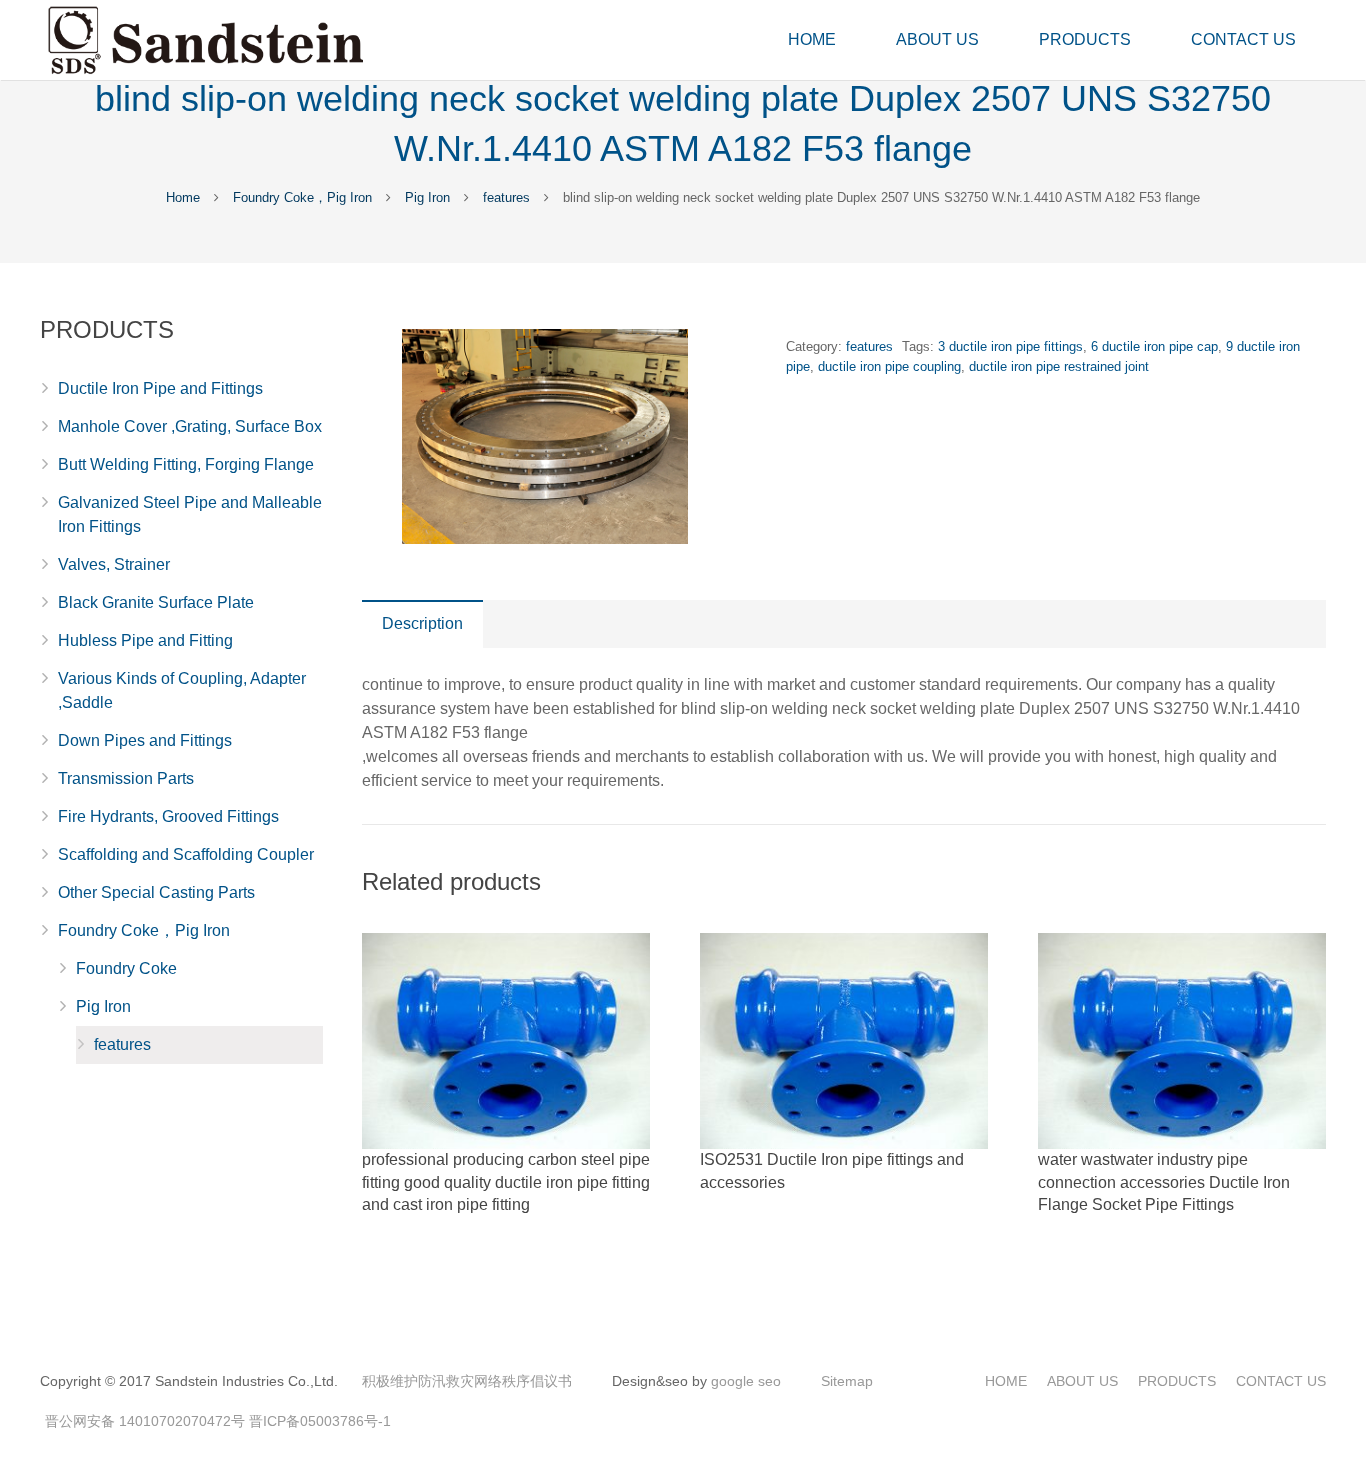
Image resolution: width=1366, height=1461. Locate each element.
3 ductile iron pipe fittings (1010, 346)
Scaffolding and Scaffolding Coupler (186, 854)
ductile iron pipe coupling (889, 366)
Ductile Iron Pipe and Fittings (160, 388)
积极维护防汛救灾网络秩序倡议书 (467, 1381)
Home (183, 197)
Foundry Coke (126, 968)
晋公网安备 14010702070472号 (145, 1421)
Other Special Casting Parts (156, 892)
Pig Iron (427, 197)
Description (422, 623)
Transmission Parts (126, 778)
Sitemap (847, 1381)
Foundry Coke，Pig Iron (302, 197)
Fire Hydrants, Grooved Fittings (168, 816)
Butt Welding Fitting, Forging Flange (186, 464)
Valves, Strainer (114, 564)
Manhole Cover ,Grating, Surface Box (190, 426)
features (506, 197)
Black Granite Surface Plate (156, 602)
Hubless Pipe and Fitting (145, 640)
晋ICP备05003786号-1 (320, 1421)
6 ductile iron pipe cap (1154, 346)
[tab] (422, 624)
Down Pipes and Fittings (145, 740)
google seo (746, 1381)
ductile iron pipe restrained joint (1059, 366)
